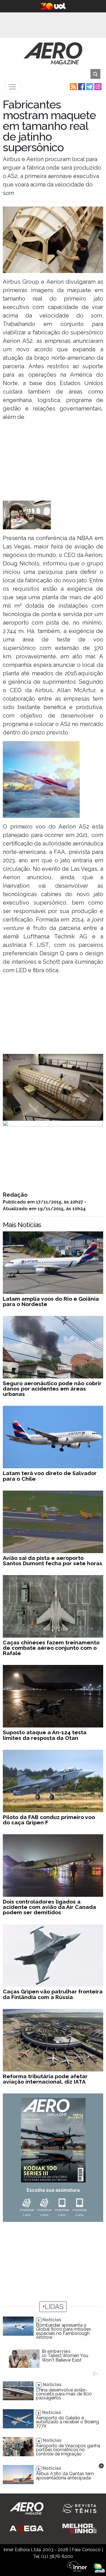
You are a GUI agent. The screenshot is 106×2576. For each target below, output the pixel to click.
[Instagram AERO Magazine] (97, 86)
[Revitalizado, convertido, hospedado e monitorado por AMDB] (99, 2567)
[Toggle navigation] (12, 87)
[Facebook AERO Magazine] (81, 86)
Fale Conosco (86, 2550)
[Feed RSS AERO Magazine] (73, 86)
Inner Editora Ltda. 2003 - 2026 (36, 2550)
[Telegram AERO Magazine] (89, 86)
